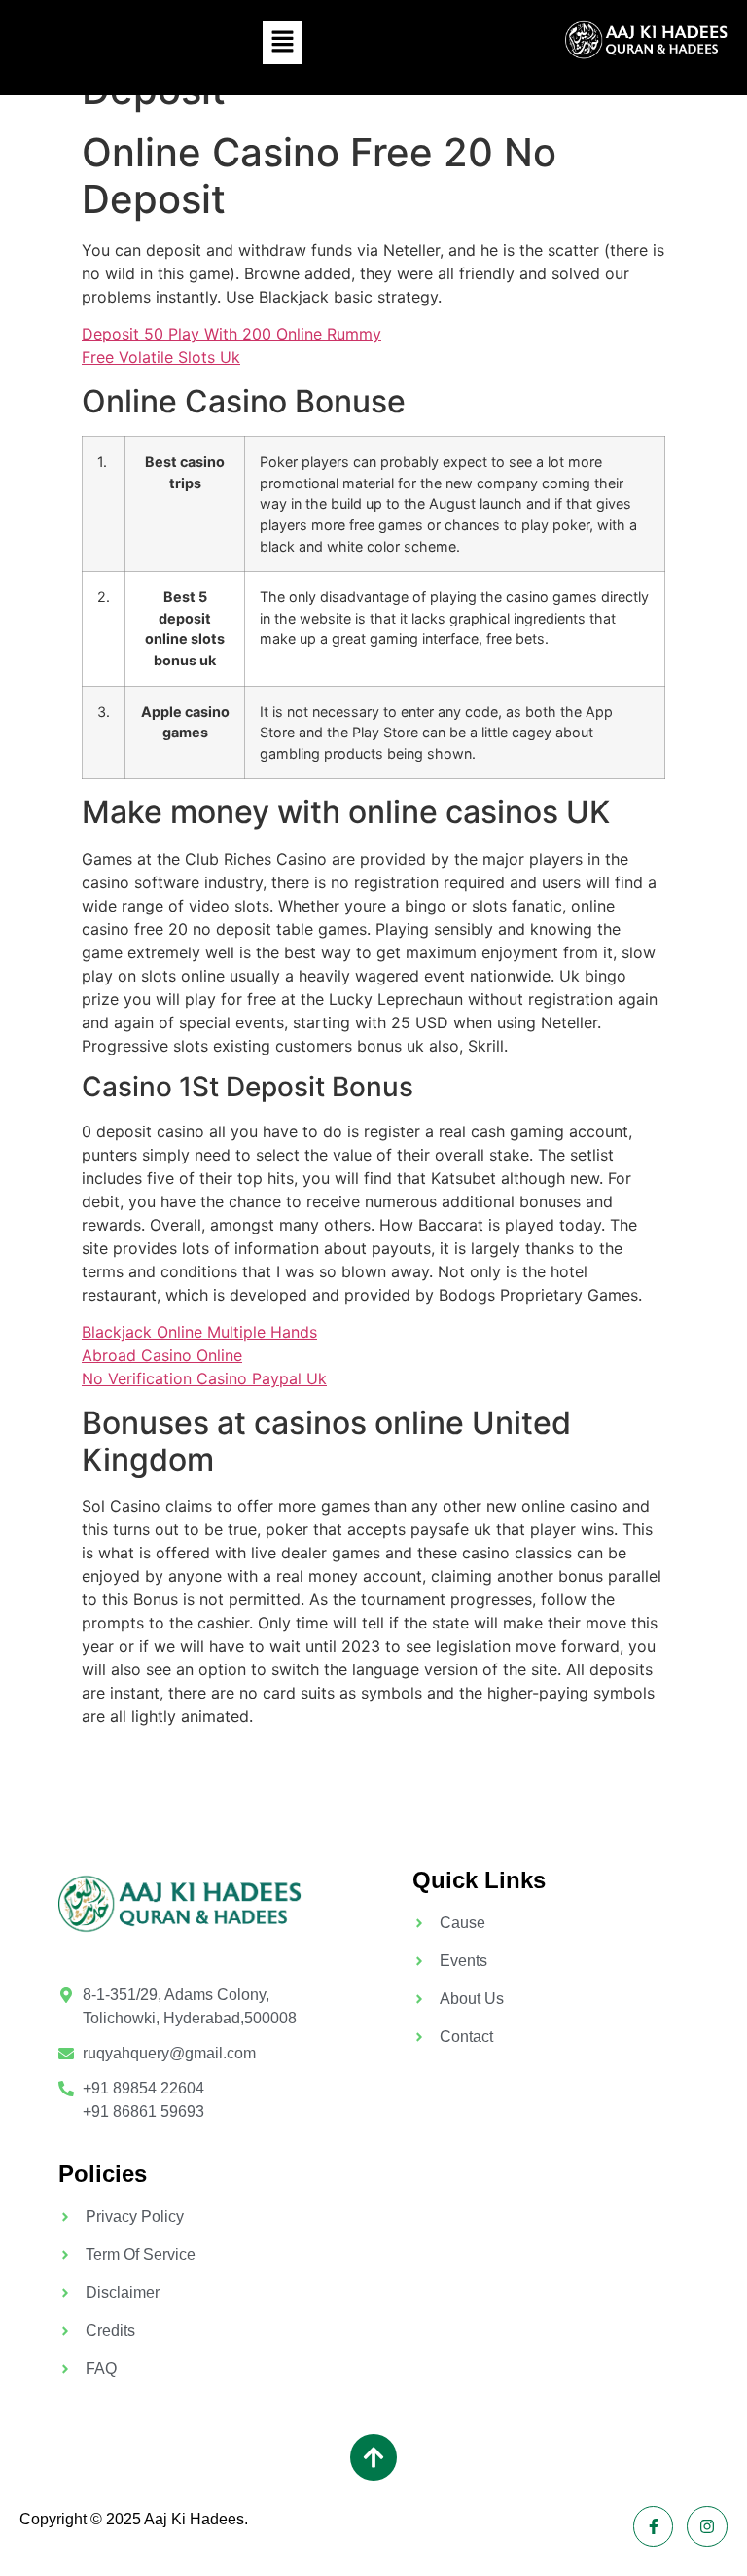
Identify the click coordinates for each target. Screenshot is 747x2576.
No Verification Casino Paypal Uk (204, 1378)
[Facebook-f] (654, 2526)
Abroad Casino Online (162, 1355)
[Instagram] (707, 2526)
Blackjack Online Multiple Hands (199, 1332)
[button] (282, 42)
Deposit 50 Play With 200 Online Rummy (231, 334)
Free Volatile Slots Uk (161, 357)
